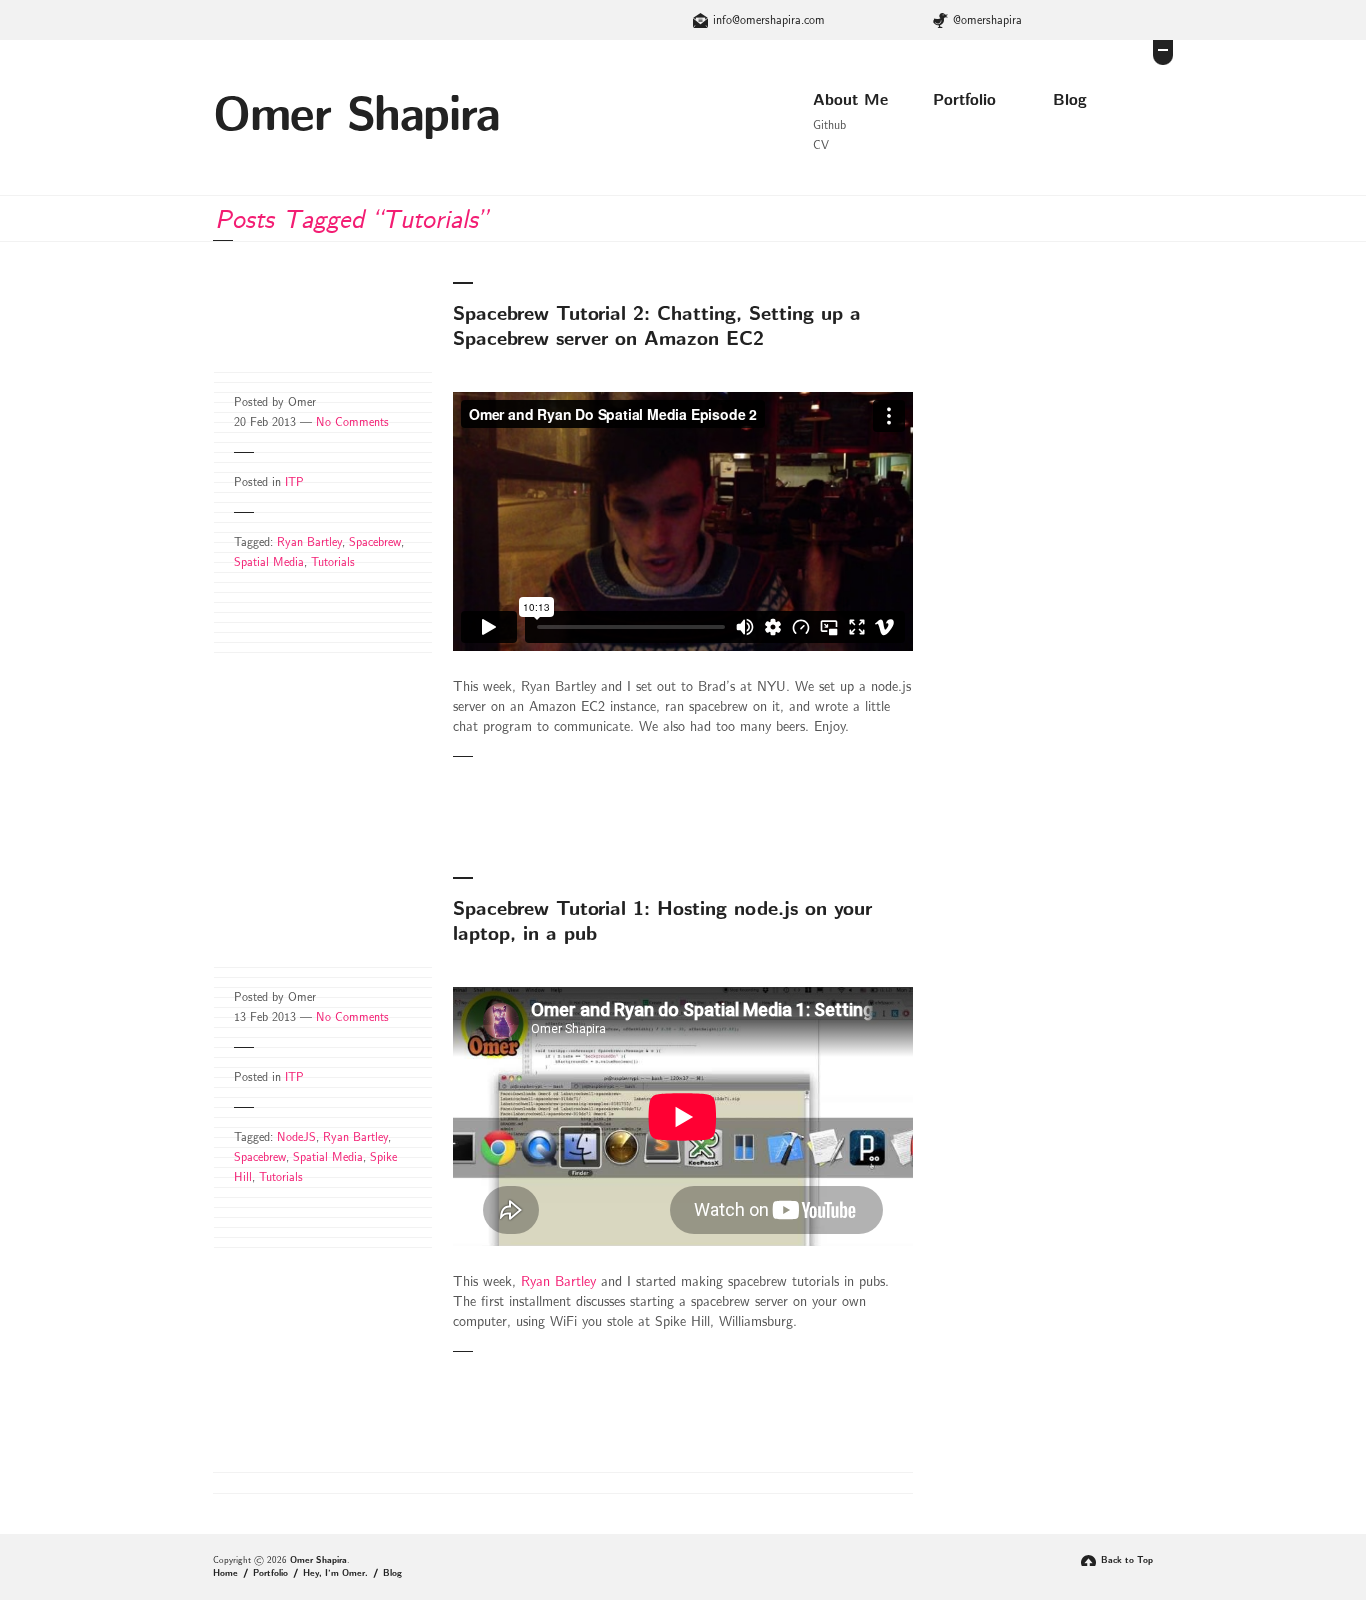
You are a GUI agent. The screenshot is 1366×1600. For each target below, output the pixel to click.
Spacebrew (375, 542)
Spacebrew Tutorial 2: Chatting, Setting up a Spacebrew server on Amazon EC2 (657, 326)
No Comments (352, 422)
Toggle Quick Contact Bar (1163, 52)
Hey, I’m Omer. (335, 1573)
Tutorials (333, 562)
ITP (294, 482)
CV (821, 145)
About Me (850, 100)
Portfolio (964, 100)
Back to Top (1127, 1560)
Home (225, 1573)
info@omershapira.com (769, 20)
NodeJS (296, 1137)
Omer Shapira (356, 115)
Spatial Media (269, 562)
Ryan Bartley (309, 542)
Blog (1070, 100)
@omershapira (987, 20)
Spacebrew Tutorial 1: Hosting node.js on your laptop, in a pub (662, 921)
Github (829, 125)
